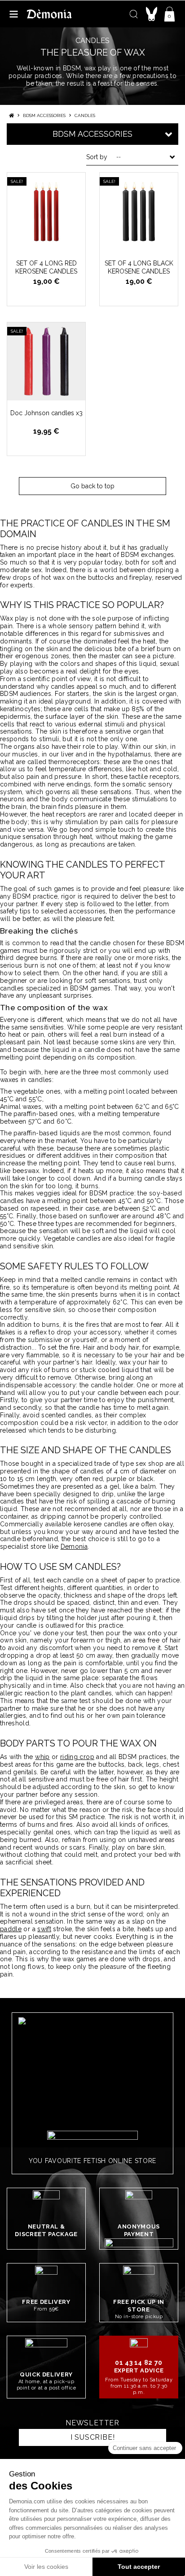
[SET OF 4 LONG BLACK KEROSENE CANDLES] (139, 212)
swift (44, 1929)
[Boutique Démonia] (49, 14)
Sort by (97, 157)
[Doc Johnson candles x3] (46, 361)
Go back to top (92, 486)
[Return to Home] (11, 115)
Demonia (74, 1546)
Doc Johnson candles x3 (46, 413)
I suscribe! (93, 2437)
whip (42, 1757)
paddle (11, 1929)
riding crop (77, 1757)
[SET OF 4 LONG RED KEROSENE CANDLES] (46, 212)
